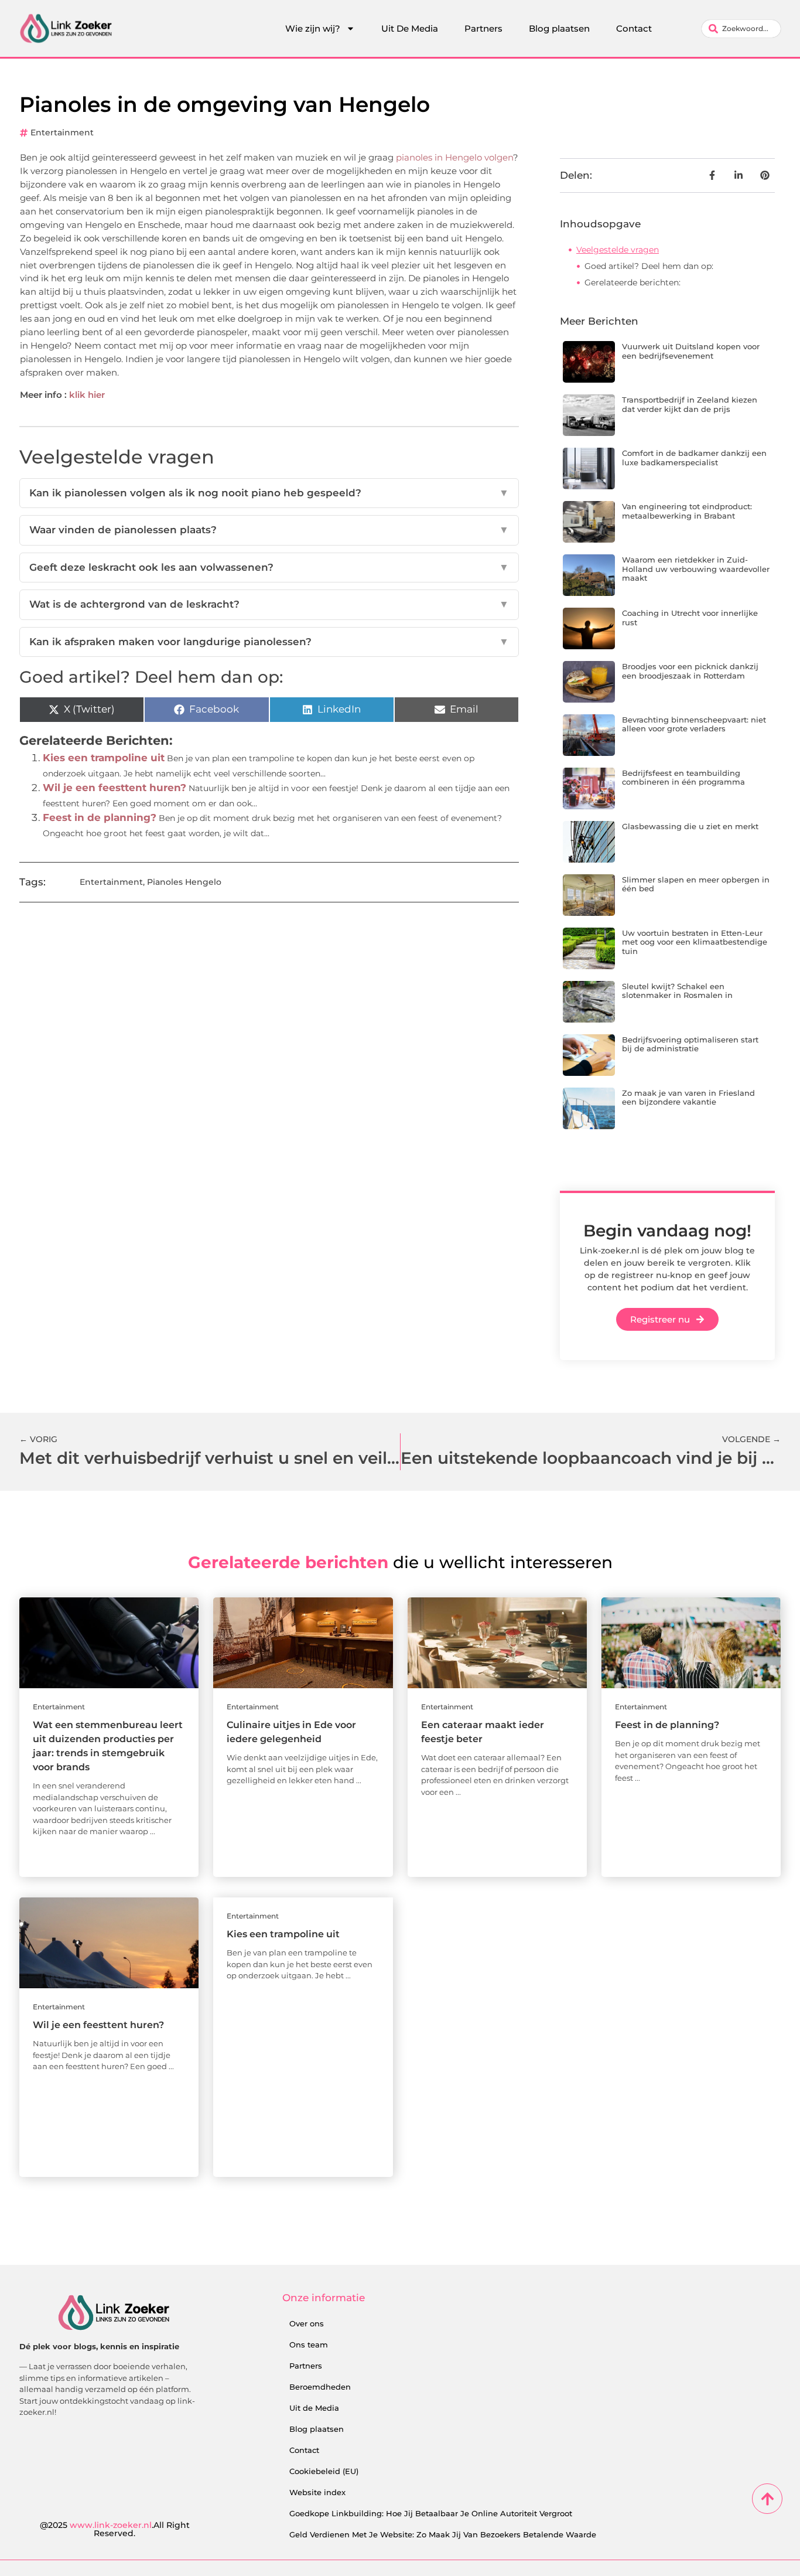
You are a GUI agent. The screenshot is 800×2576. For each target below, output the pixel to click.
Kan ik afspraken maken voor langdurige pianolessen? (269, 642)
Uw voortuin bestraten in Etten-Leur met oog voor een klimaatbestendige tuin (695, 942)
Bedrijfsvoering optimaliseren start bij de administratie (690, 1044)
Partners (483, 28)
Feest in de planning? (100, 817)
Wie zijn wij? (313, 28)
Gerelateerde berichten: (633, 282)
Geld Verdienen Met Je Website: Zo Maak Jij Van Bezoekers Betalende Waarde (443, 2534)
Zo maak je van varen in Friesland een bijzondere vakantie (688, 1098)
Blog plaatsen (559, 28)
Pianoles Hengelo (184, 882)
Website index (317, 2492)
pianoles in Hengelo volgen (453, 157)
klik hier (87, 395)
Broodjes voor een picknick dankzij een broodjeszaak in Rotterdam (690, 671)
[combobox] (741, 29)
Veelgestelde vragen (618, 250)
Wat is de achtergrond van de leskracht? (269, 604)
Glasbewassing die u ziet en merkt (690, 826)
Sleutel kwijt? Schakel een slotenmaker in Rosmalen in (677, 991)
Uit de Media (314, 2408)
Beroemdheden (320, 2387)
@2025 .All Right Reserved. (115, 2529)
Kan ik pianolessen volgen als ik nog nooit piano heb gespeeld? (269, 493)
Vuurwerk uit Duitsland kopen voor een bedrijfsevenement (691, 351)
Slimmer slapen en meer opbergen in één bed (696, 884)
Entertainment (62, 132)
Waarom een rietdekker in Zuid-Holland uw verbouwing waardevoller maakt (696, 569)
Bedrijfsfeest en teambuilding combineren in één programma (683, 778)
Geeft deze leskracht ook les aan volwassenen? (269, 567)
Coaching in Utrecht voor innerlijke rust (690, 618)
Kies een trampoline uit (104, 758)
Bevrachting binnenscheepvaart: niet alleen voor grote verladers (694, 724)
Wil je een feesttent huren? (114, 788)
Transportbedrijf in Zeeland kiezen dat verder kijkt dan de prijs (690, 404)
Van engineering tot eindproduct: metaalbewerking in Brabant (687, 511)
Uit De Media (410, 28)
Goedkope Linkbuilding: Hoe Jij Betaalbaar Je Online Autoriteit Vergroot (431, 2513)
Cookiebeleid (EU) (324, 2471)
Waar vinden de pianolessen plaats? (269, 530)
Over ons (307, 2323)
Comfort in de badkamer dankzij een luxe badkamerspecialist (694, 458)
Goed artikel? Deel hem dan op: (649, 266)
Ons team (309, 2345)
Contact (634, 28)
